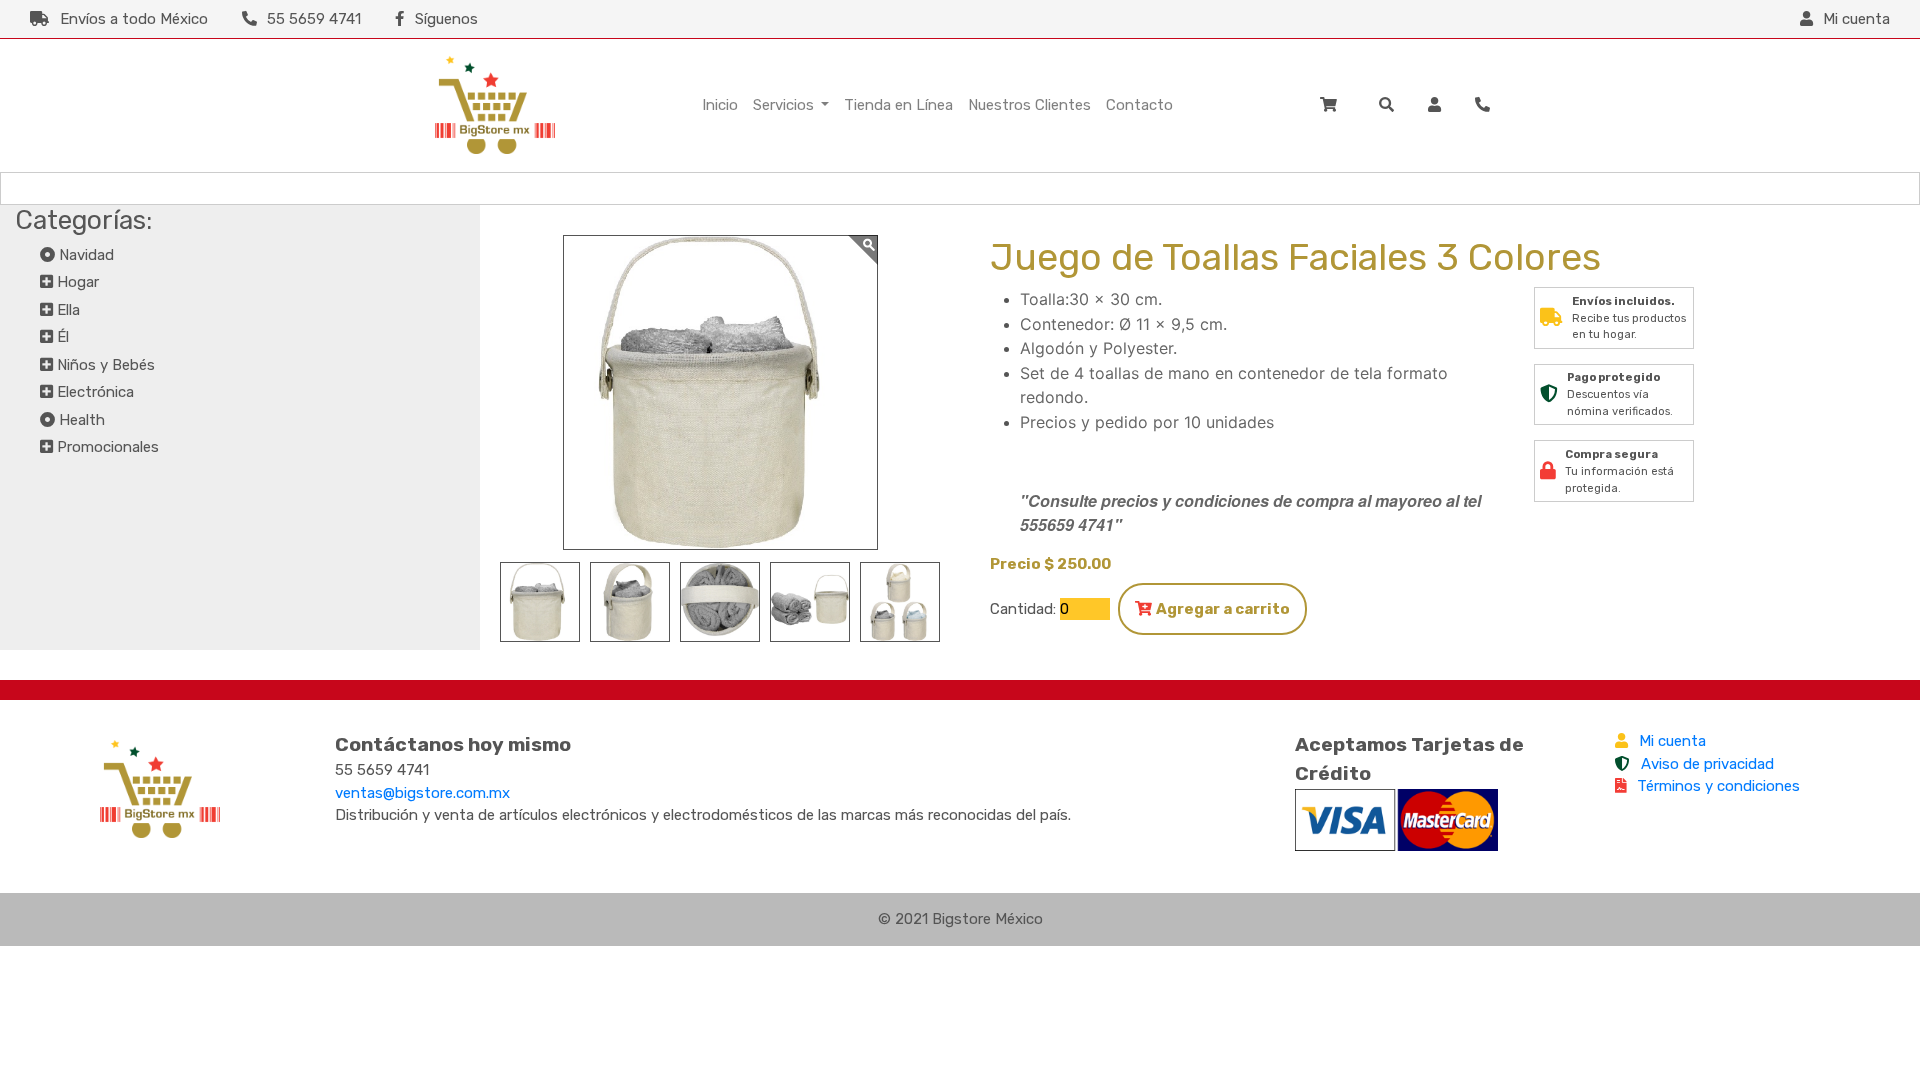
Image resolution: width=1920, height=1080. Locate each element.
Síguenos (446, 19)
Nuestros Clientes (1029, 105)
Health (82, 420)
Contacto (1139, 105)
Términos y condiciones (1718, 786)
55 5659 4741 (314, 19)
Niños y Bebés (106, 365)
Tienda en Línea (898, 105)
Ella (68, 310)
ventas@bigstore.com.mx (422, 793)
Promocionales (108, 447)
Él (63, 337)
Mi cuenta (1672, 741)
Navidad (86, 255)
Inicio (720, 105)
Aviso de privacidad (1707, 764)
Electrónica (95, 392)
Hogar (78, 282)
